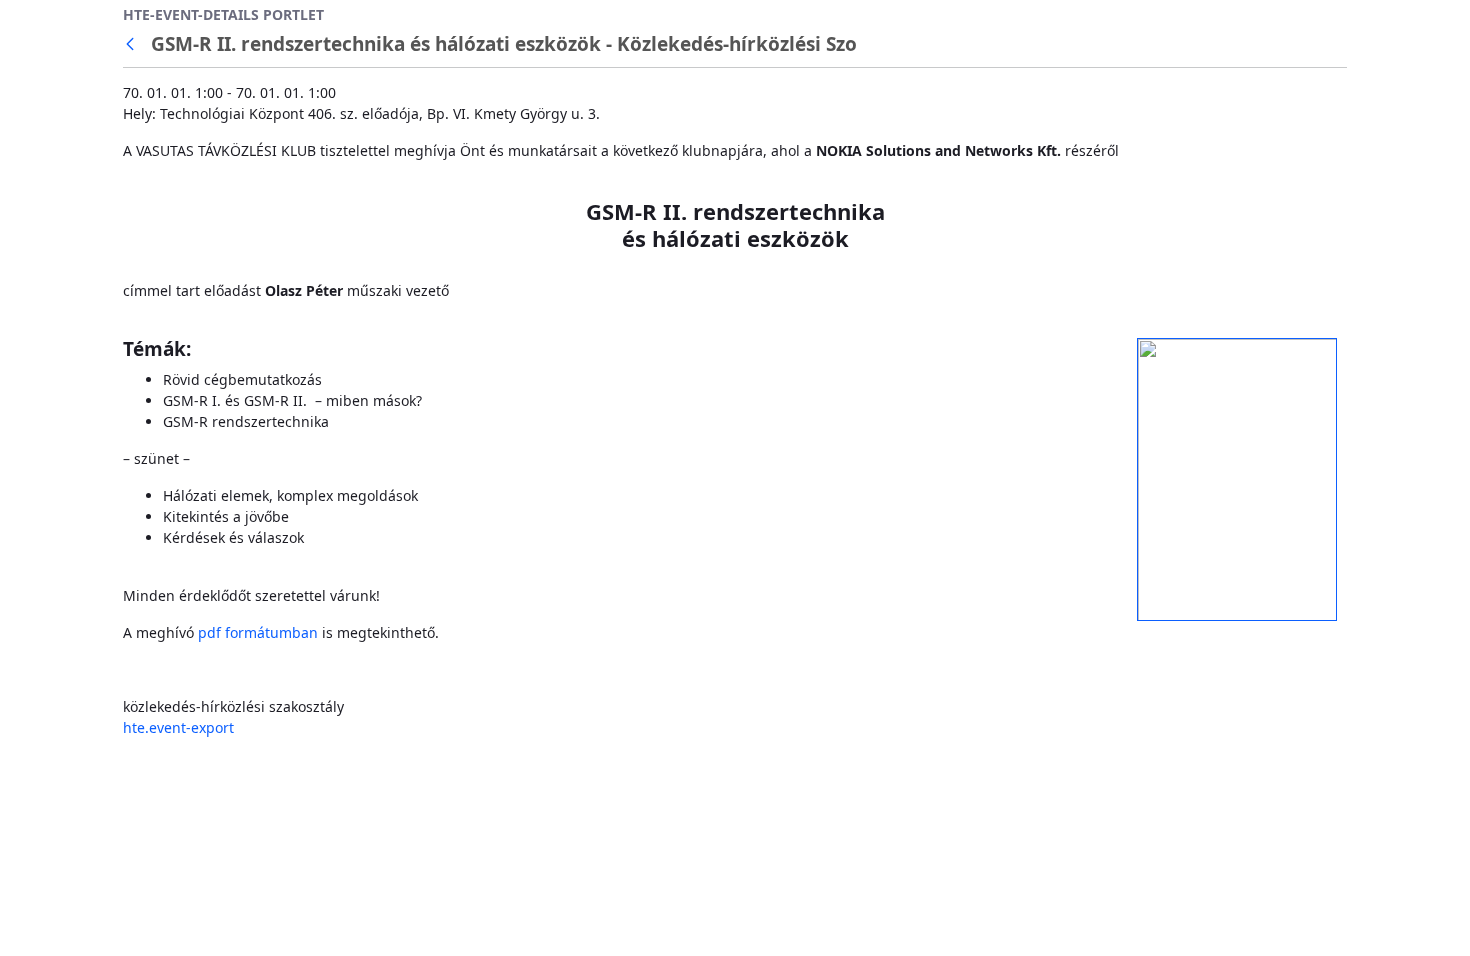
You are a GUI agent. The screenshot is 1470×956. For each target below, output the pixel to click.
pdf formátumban (258, 632)
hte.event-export (178, 727)
